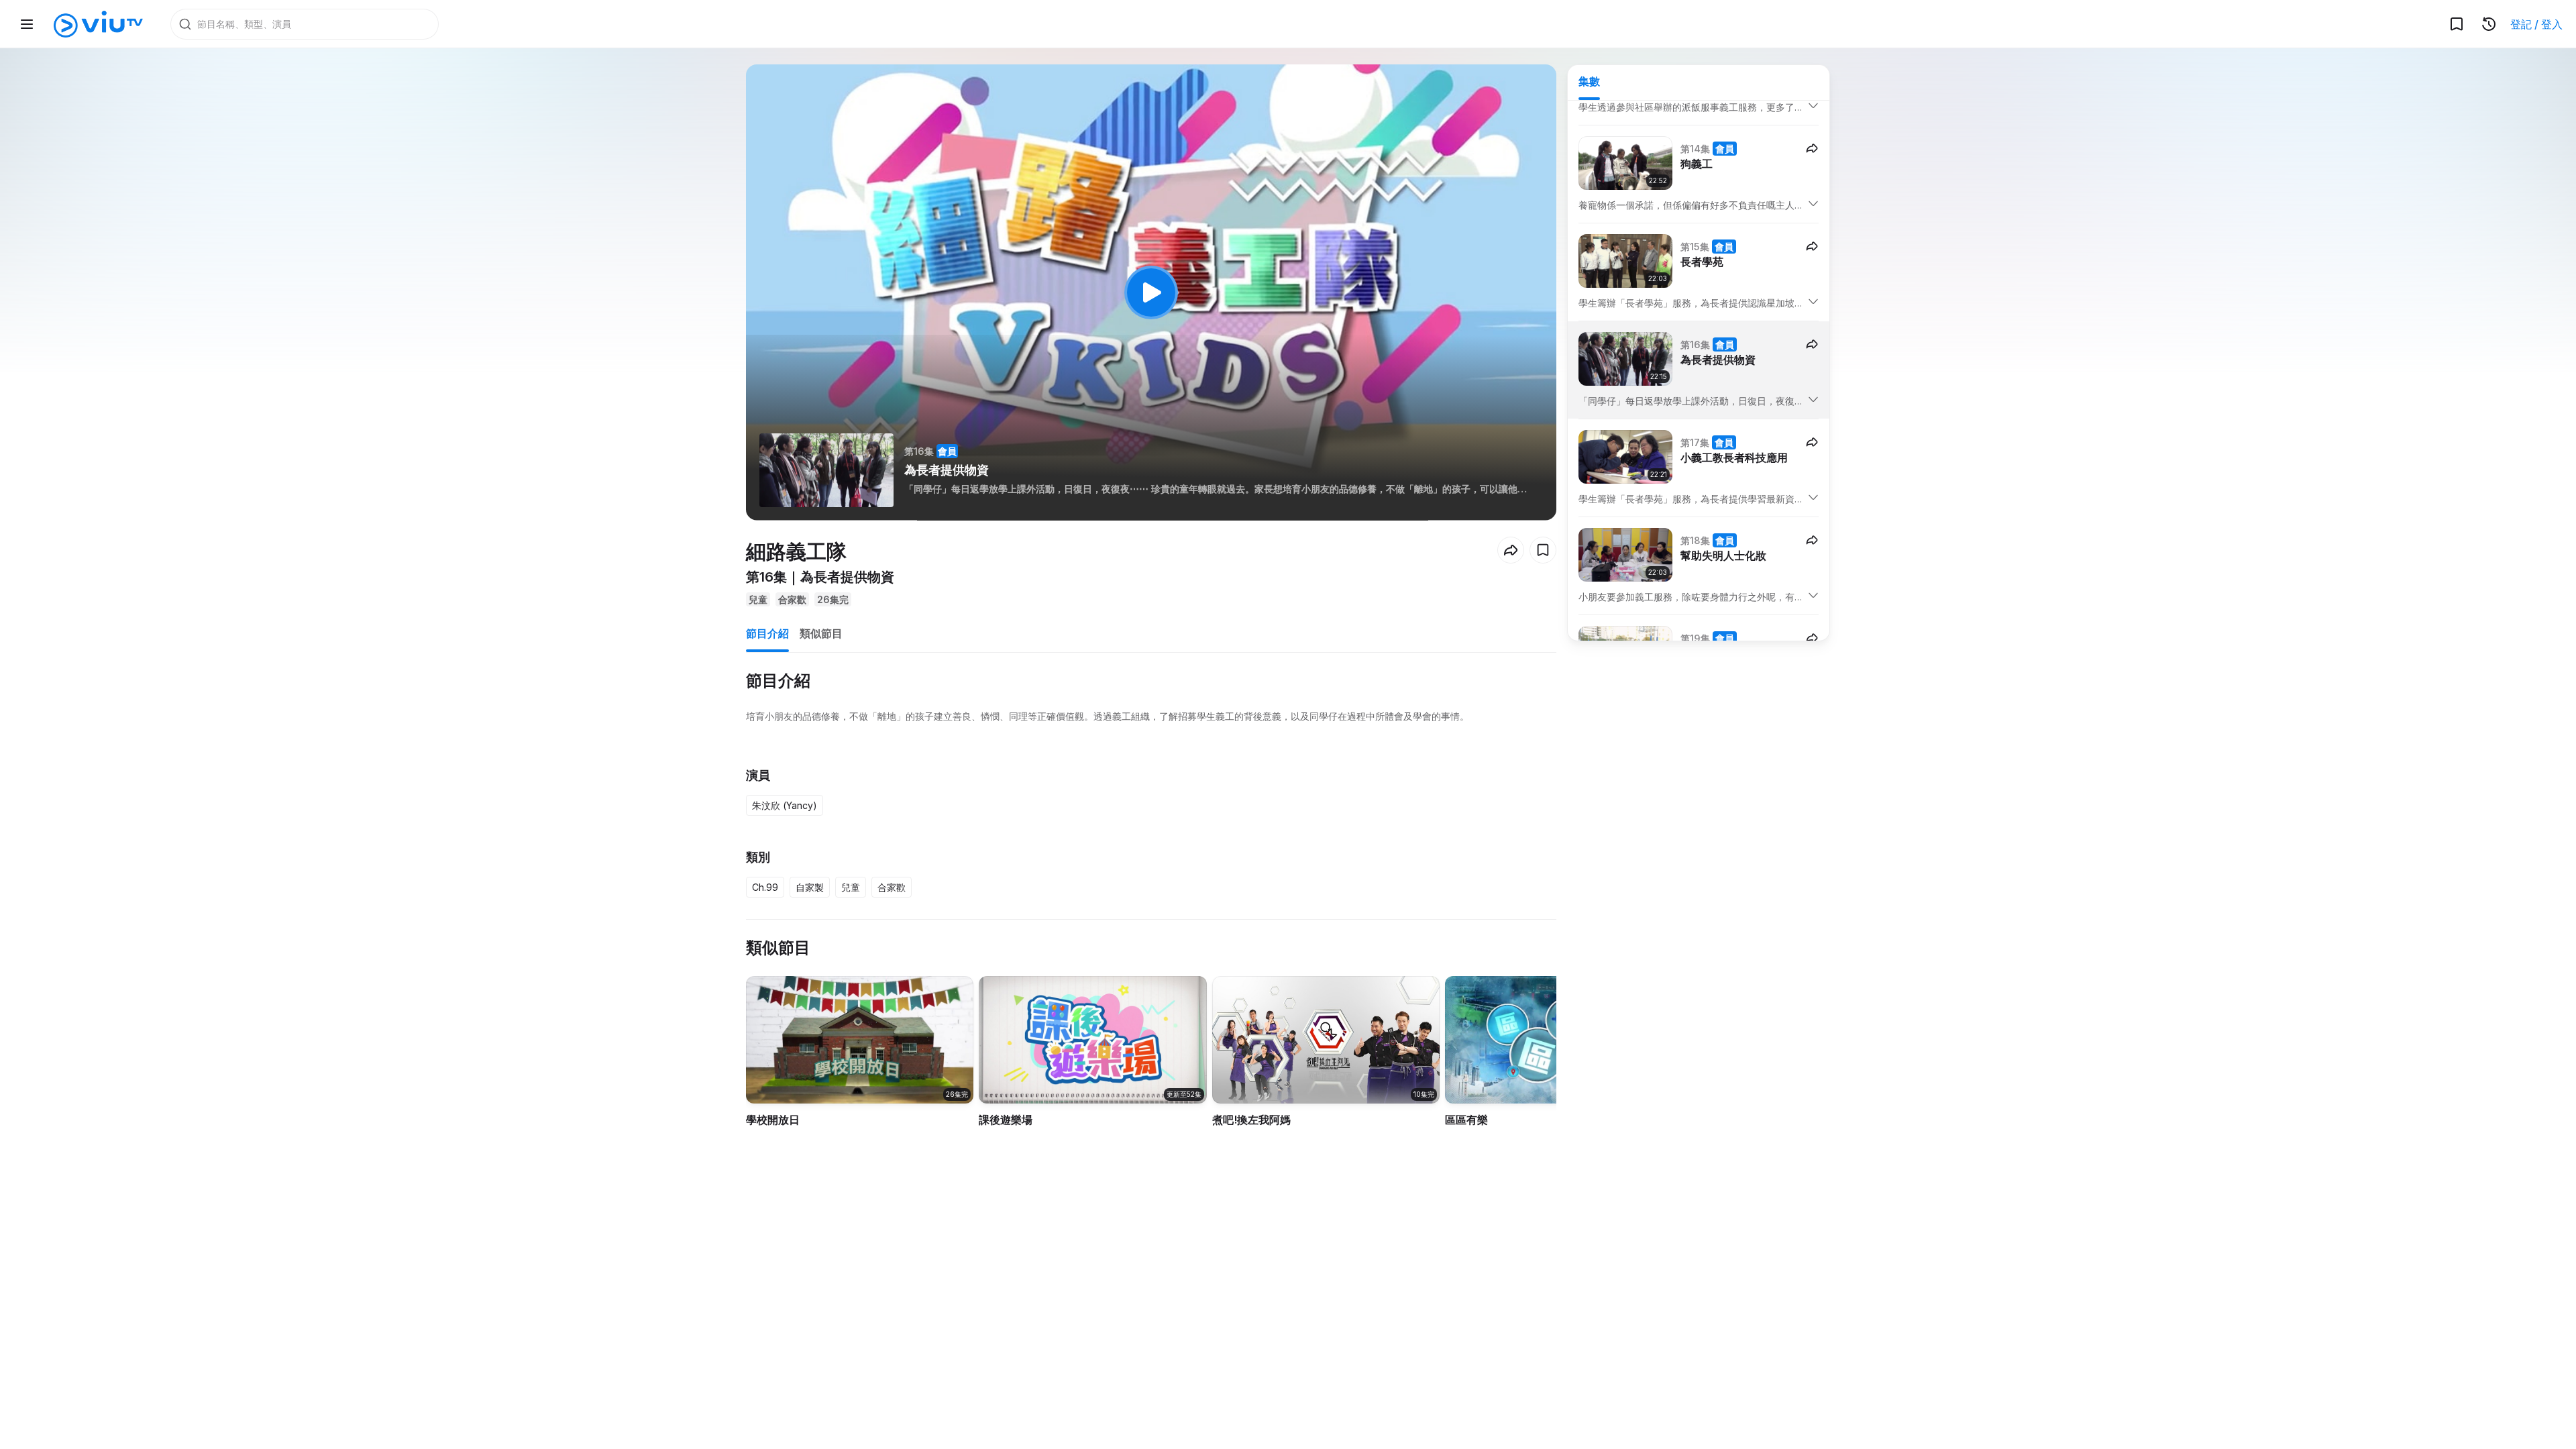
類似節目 (821, 633)
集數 (1589, 81)
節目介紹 (767, 633)
